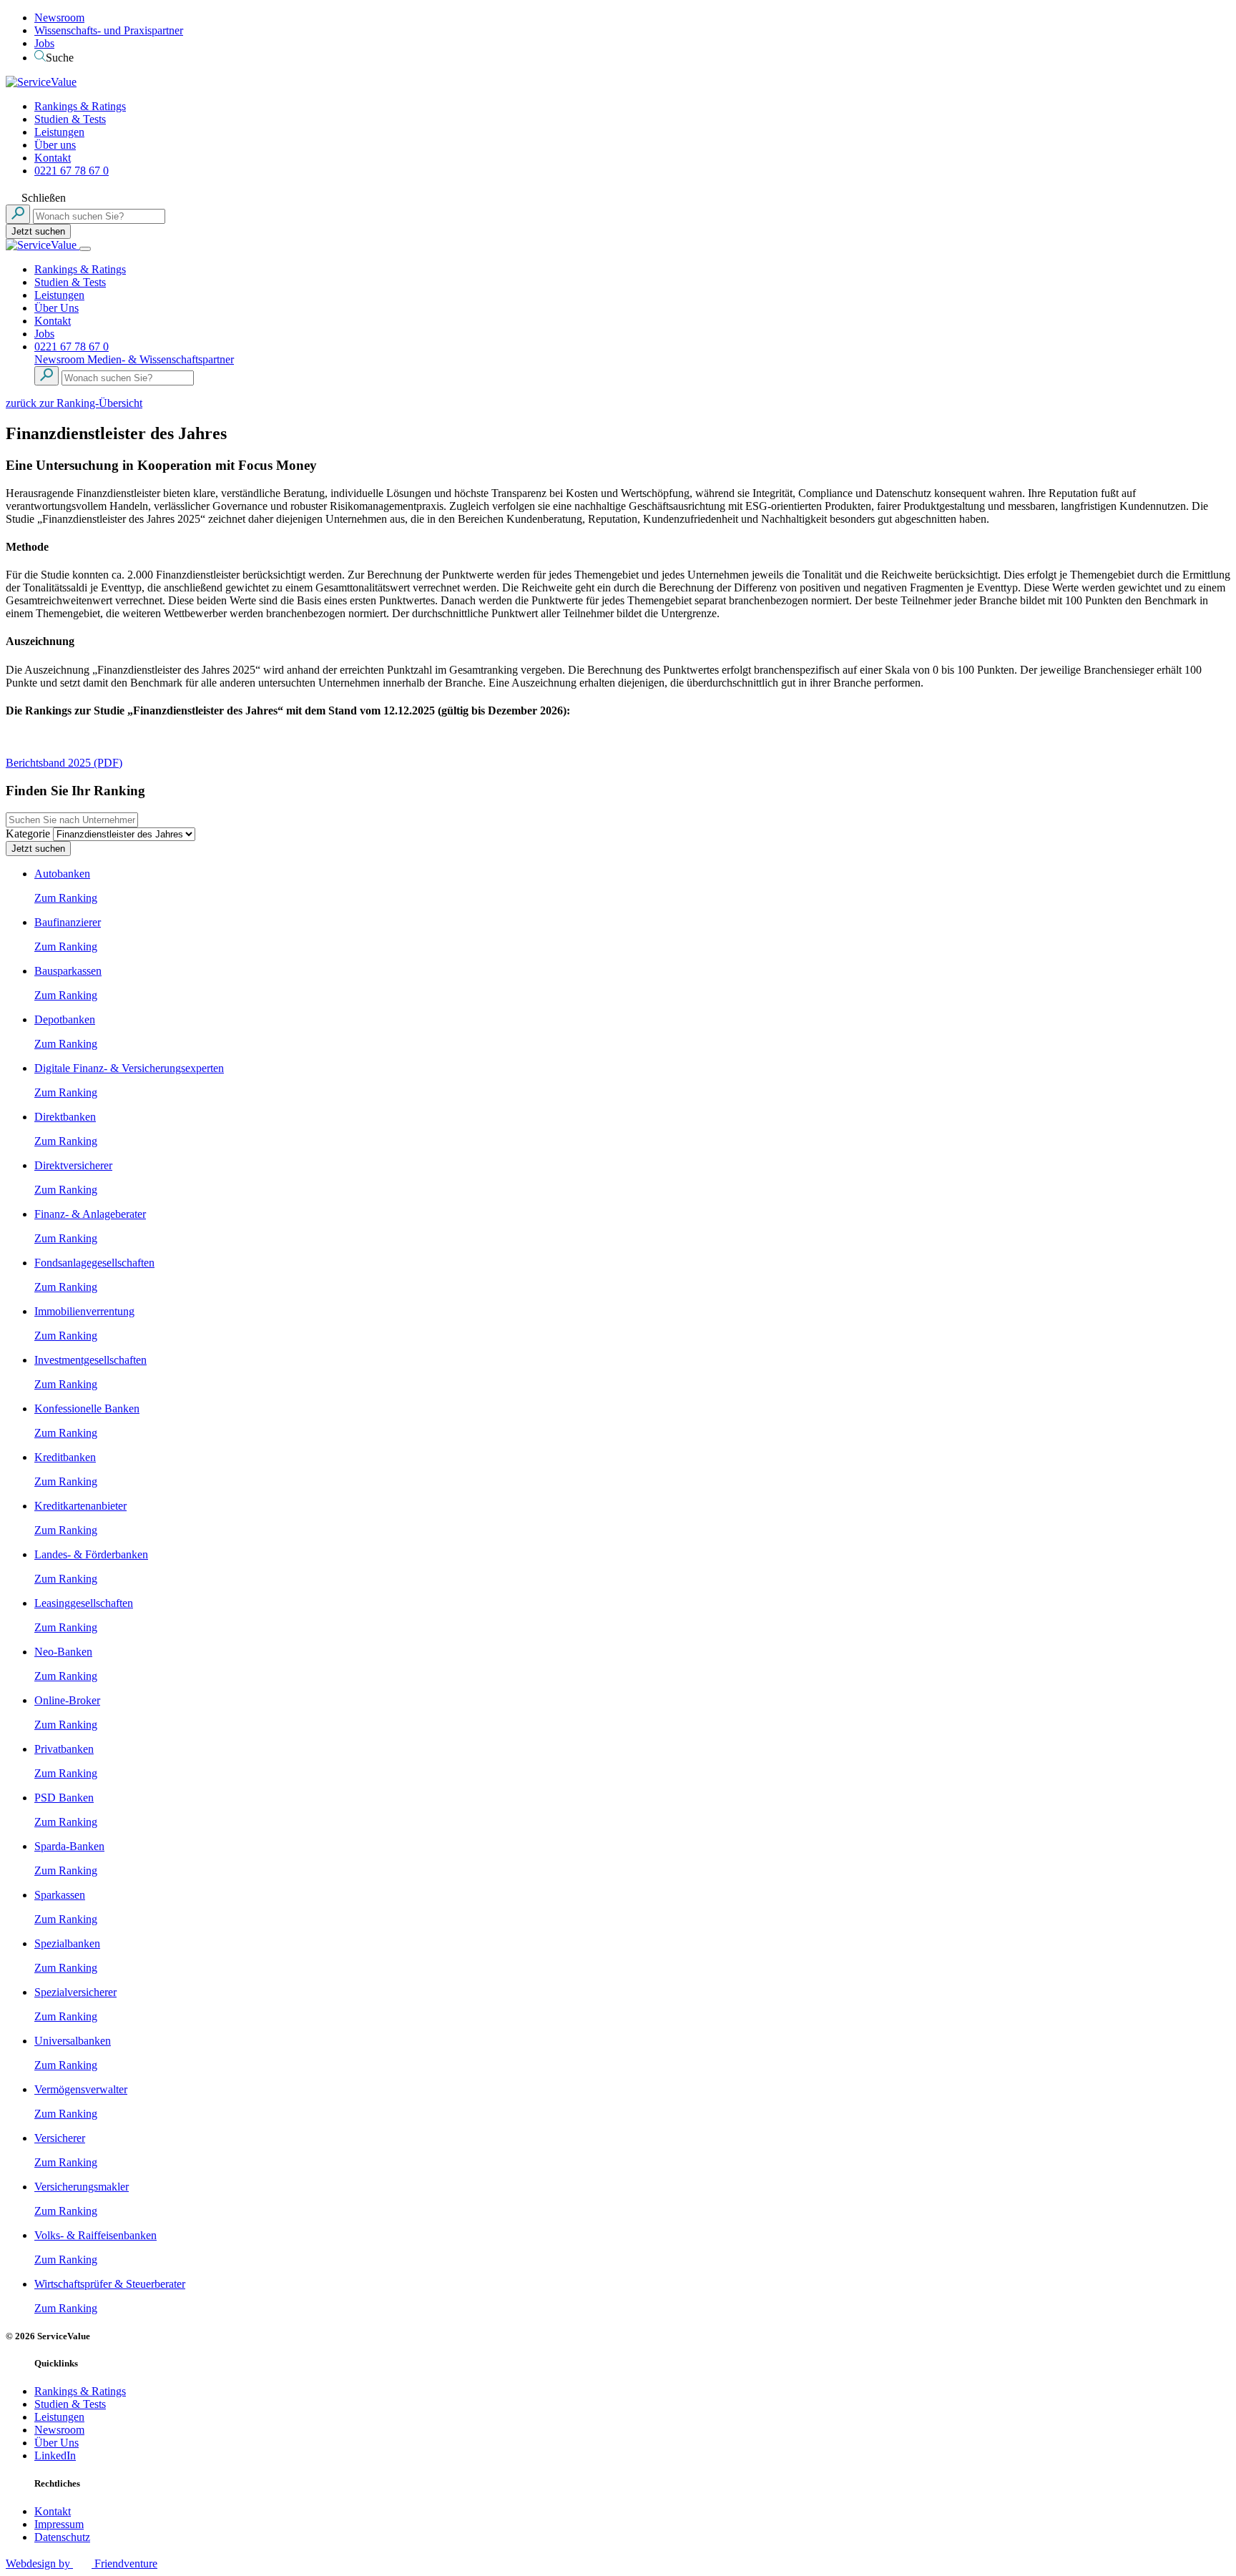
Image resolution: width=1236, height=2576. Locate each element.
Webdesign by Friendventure (82, 2563)
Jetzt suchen (38, 231)
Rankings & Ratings (80, 106)
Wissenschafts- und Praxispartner (109, 30)
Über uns (55, 145)
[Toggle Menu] (85, 249)
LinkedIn (55, 2455)
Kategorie (28, 834)
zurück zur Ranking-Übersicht (74, 403)
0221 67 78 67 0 (72, 171)
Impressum (59, 2524)
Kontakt (53, 158)
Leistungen (59, 132)
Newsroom (59, 18)
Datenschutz (62, 2537)
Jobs (44, 43)
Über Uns (57, 308)
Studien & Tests (70, 119)
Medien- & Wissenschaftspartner (161, 359)
